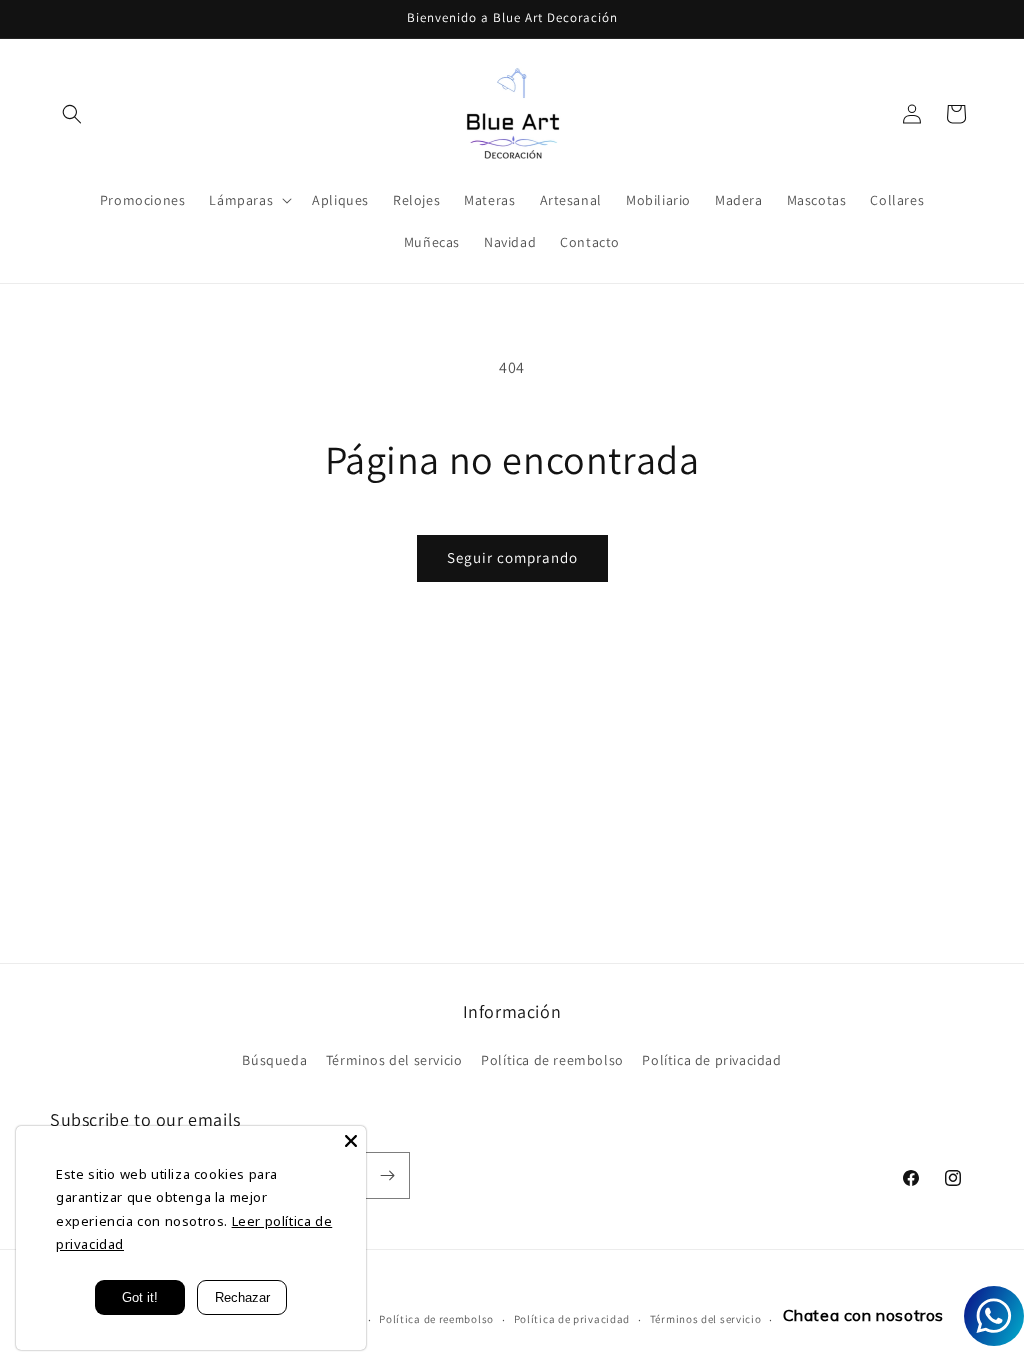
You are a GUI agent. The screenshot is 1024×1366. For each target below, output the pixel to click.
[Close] (351, 1141)
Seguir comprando (512, 557)
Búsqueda (274, 1060)
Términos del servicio (394, 1060)
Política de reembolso (552, 1060)
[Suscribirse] (387, 1175)
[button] (72, 114)
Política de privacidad (711, 1060)
